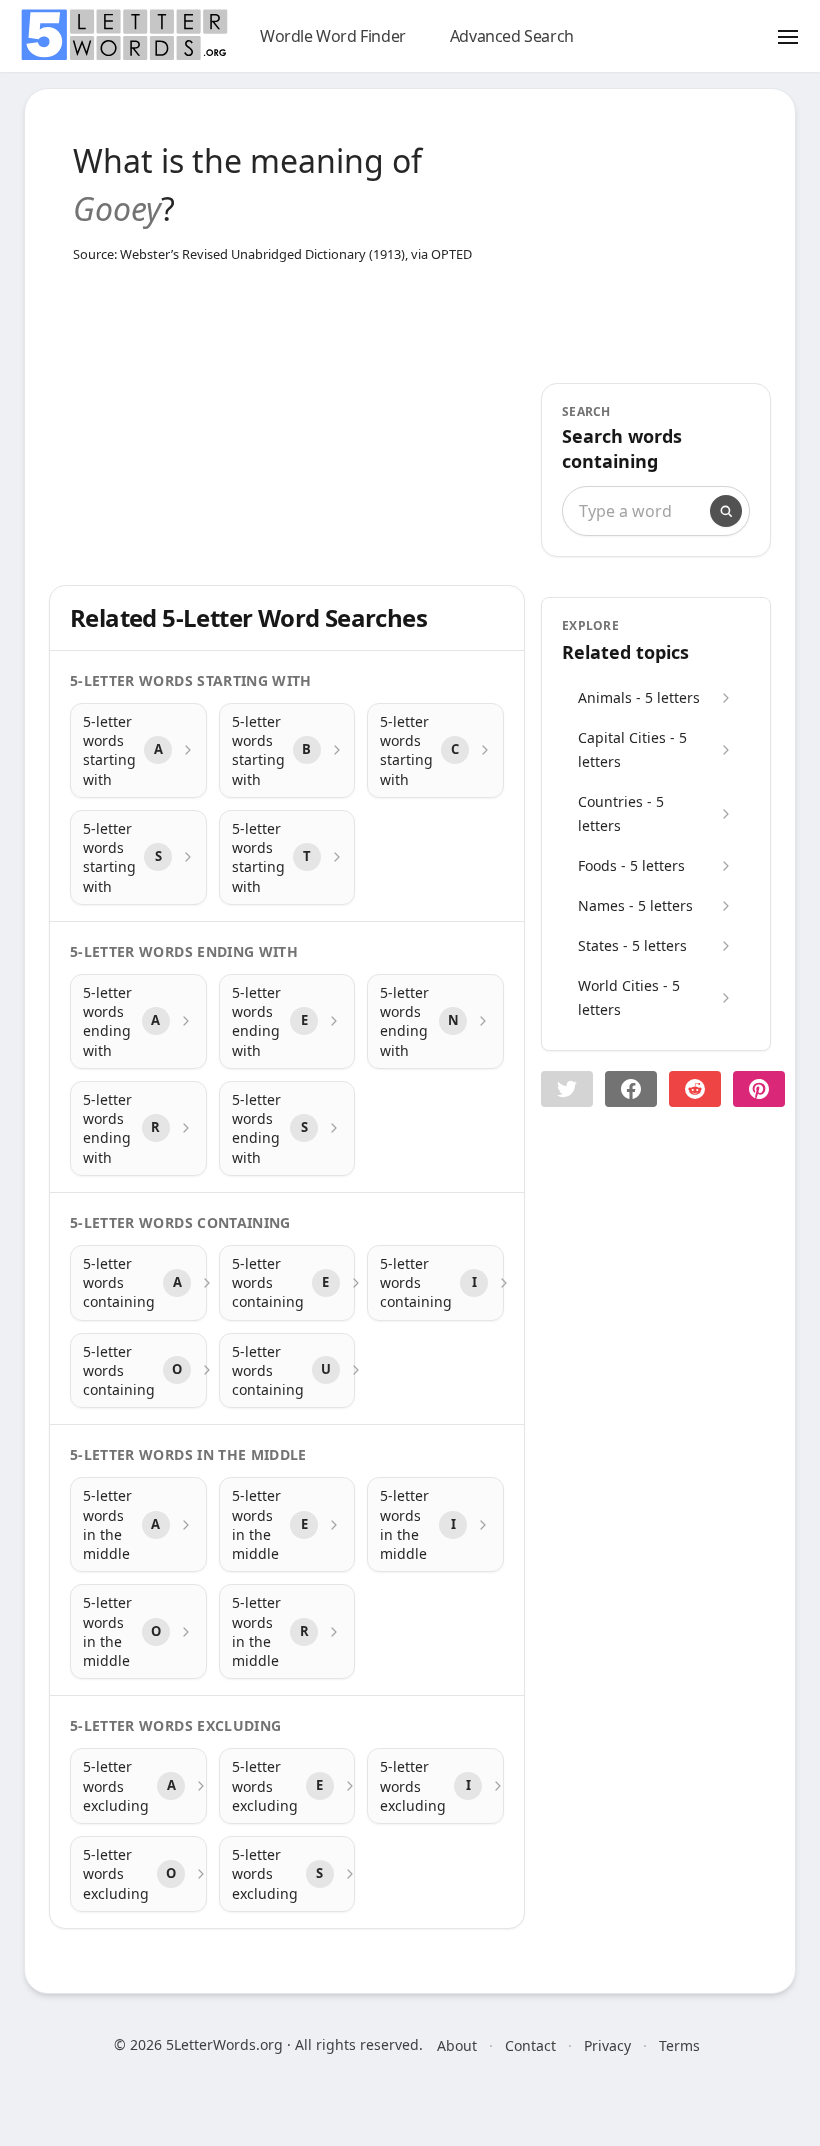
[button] (567, 1089)
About (457, 2045)
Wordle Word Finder (333, 36)
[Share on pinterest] (759, 1089)
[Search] (726, 511)
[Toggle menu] (788, 36)
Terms (679, 2045)
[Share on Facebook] (631, 1089)
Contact (530, 2045)
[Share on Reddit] (695, 1089)
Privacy (607, 2045)
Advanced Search (512, 36)
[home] (124, 35)
